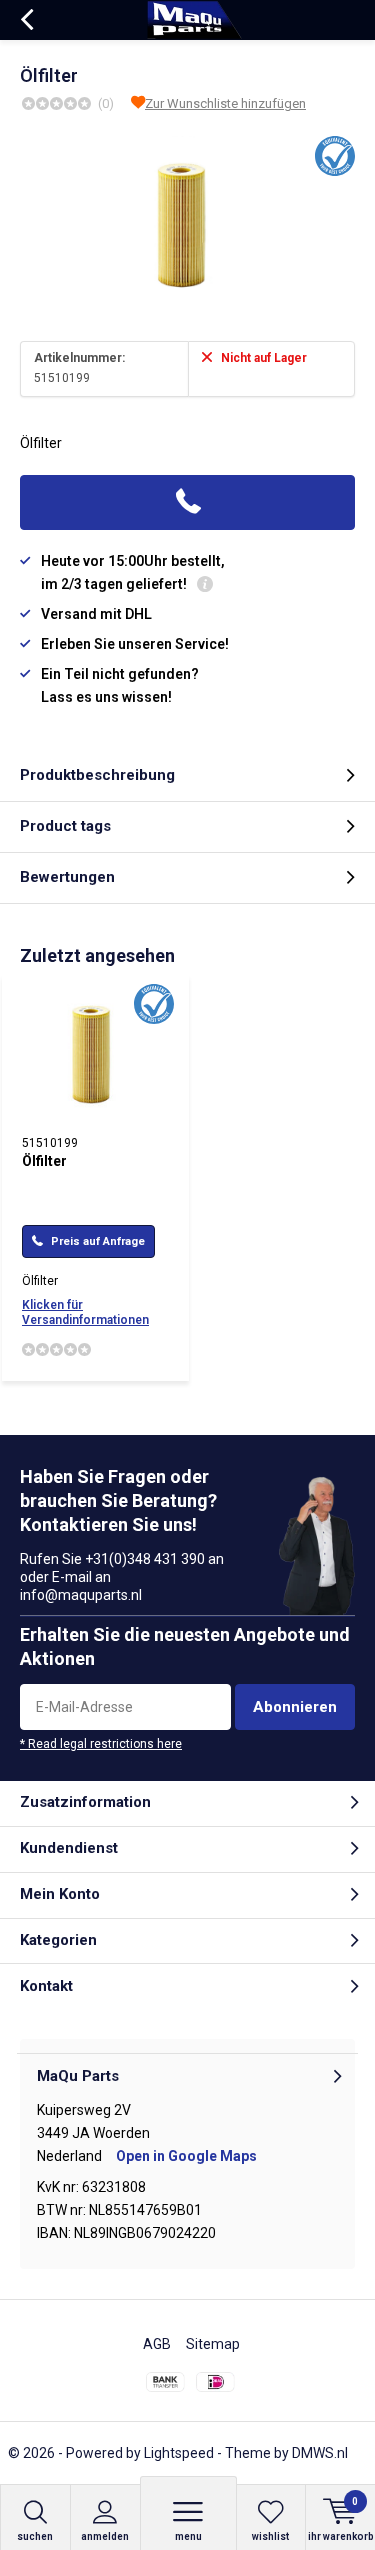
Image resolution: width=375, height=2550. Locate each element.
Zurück (26, 20)
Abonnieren (295, 1707)
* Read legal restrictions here (101, 1744)
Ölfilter (44, 1161)
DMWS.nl (320, 2453)
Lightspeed (179, 2453)
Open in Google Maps (186, 2156)
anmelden (105, 2536)
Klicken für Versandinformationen (85, 1312)
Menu (188, 2536)
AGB (157, 2344)
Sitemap (213, 2344)
